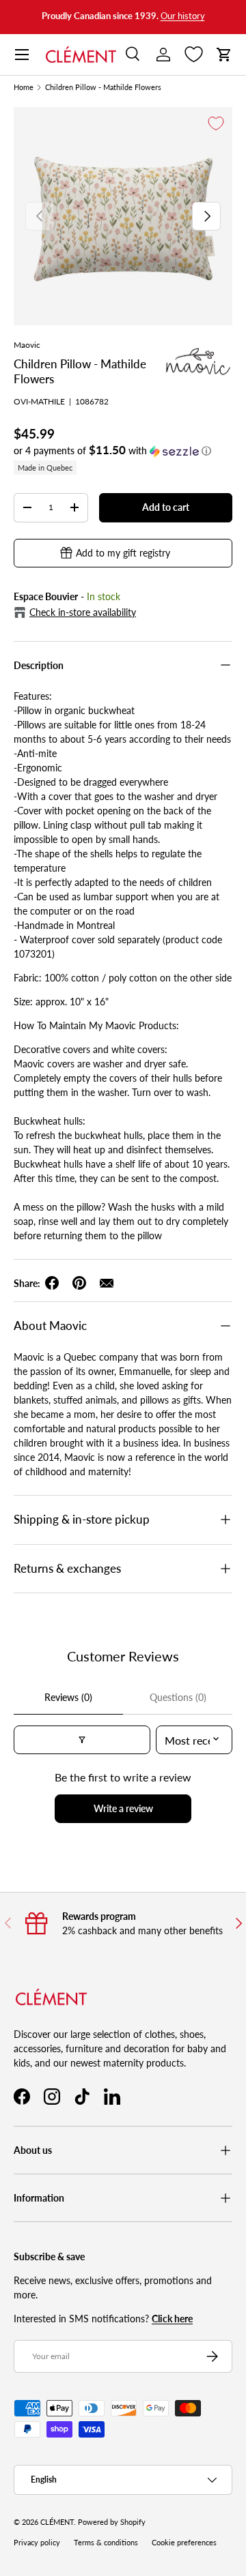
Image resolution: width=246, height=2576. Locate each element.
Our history (183, 16)
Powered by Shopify (112, 2522)
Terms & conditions (106, 2543)
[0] (194, 55)
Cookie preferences (184, 2543)
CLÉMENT (57, 2522)
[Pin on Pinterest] (79, 1283)
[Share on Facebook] (52, 1283)
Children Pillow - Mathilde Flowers (103, 88)
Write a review (123, 1808)
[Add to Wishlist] (216, 123)
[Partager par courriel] (107, 1283)
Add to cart (166, 507)
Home (24, 88)
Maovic (27, 345)
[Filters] (82, 1740)
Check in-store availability (83, 612)
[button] (224, 55)
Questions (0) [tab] (178, 1697)
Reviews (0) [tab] (68, 1697)
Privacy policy (37, 2543)
